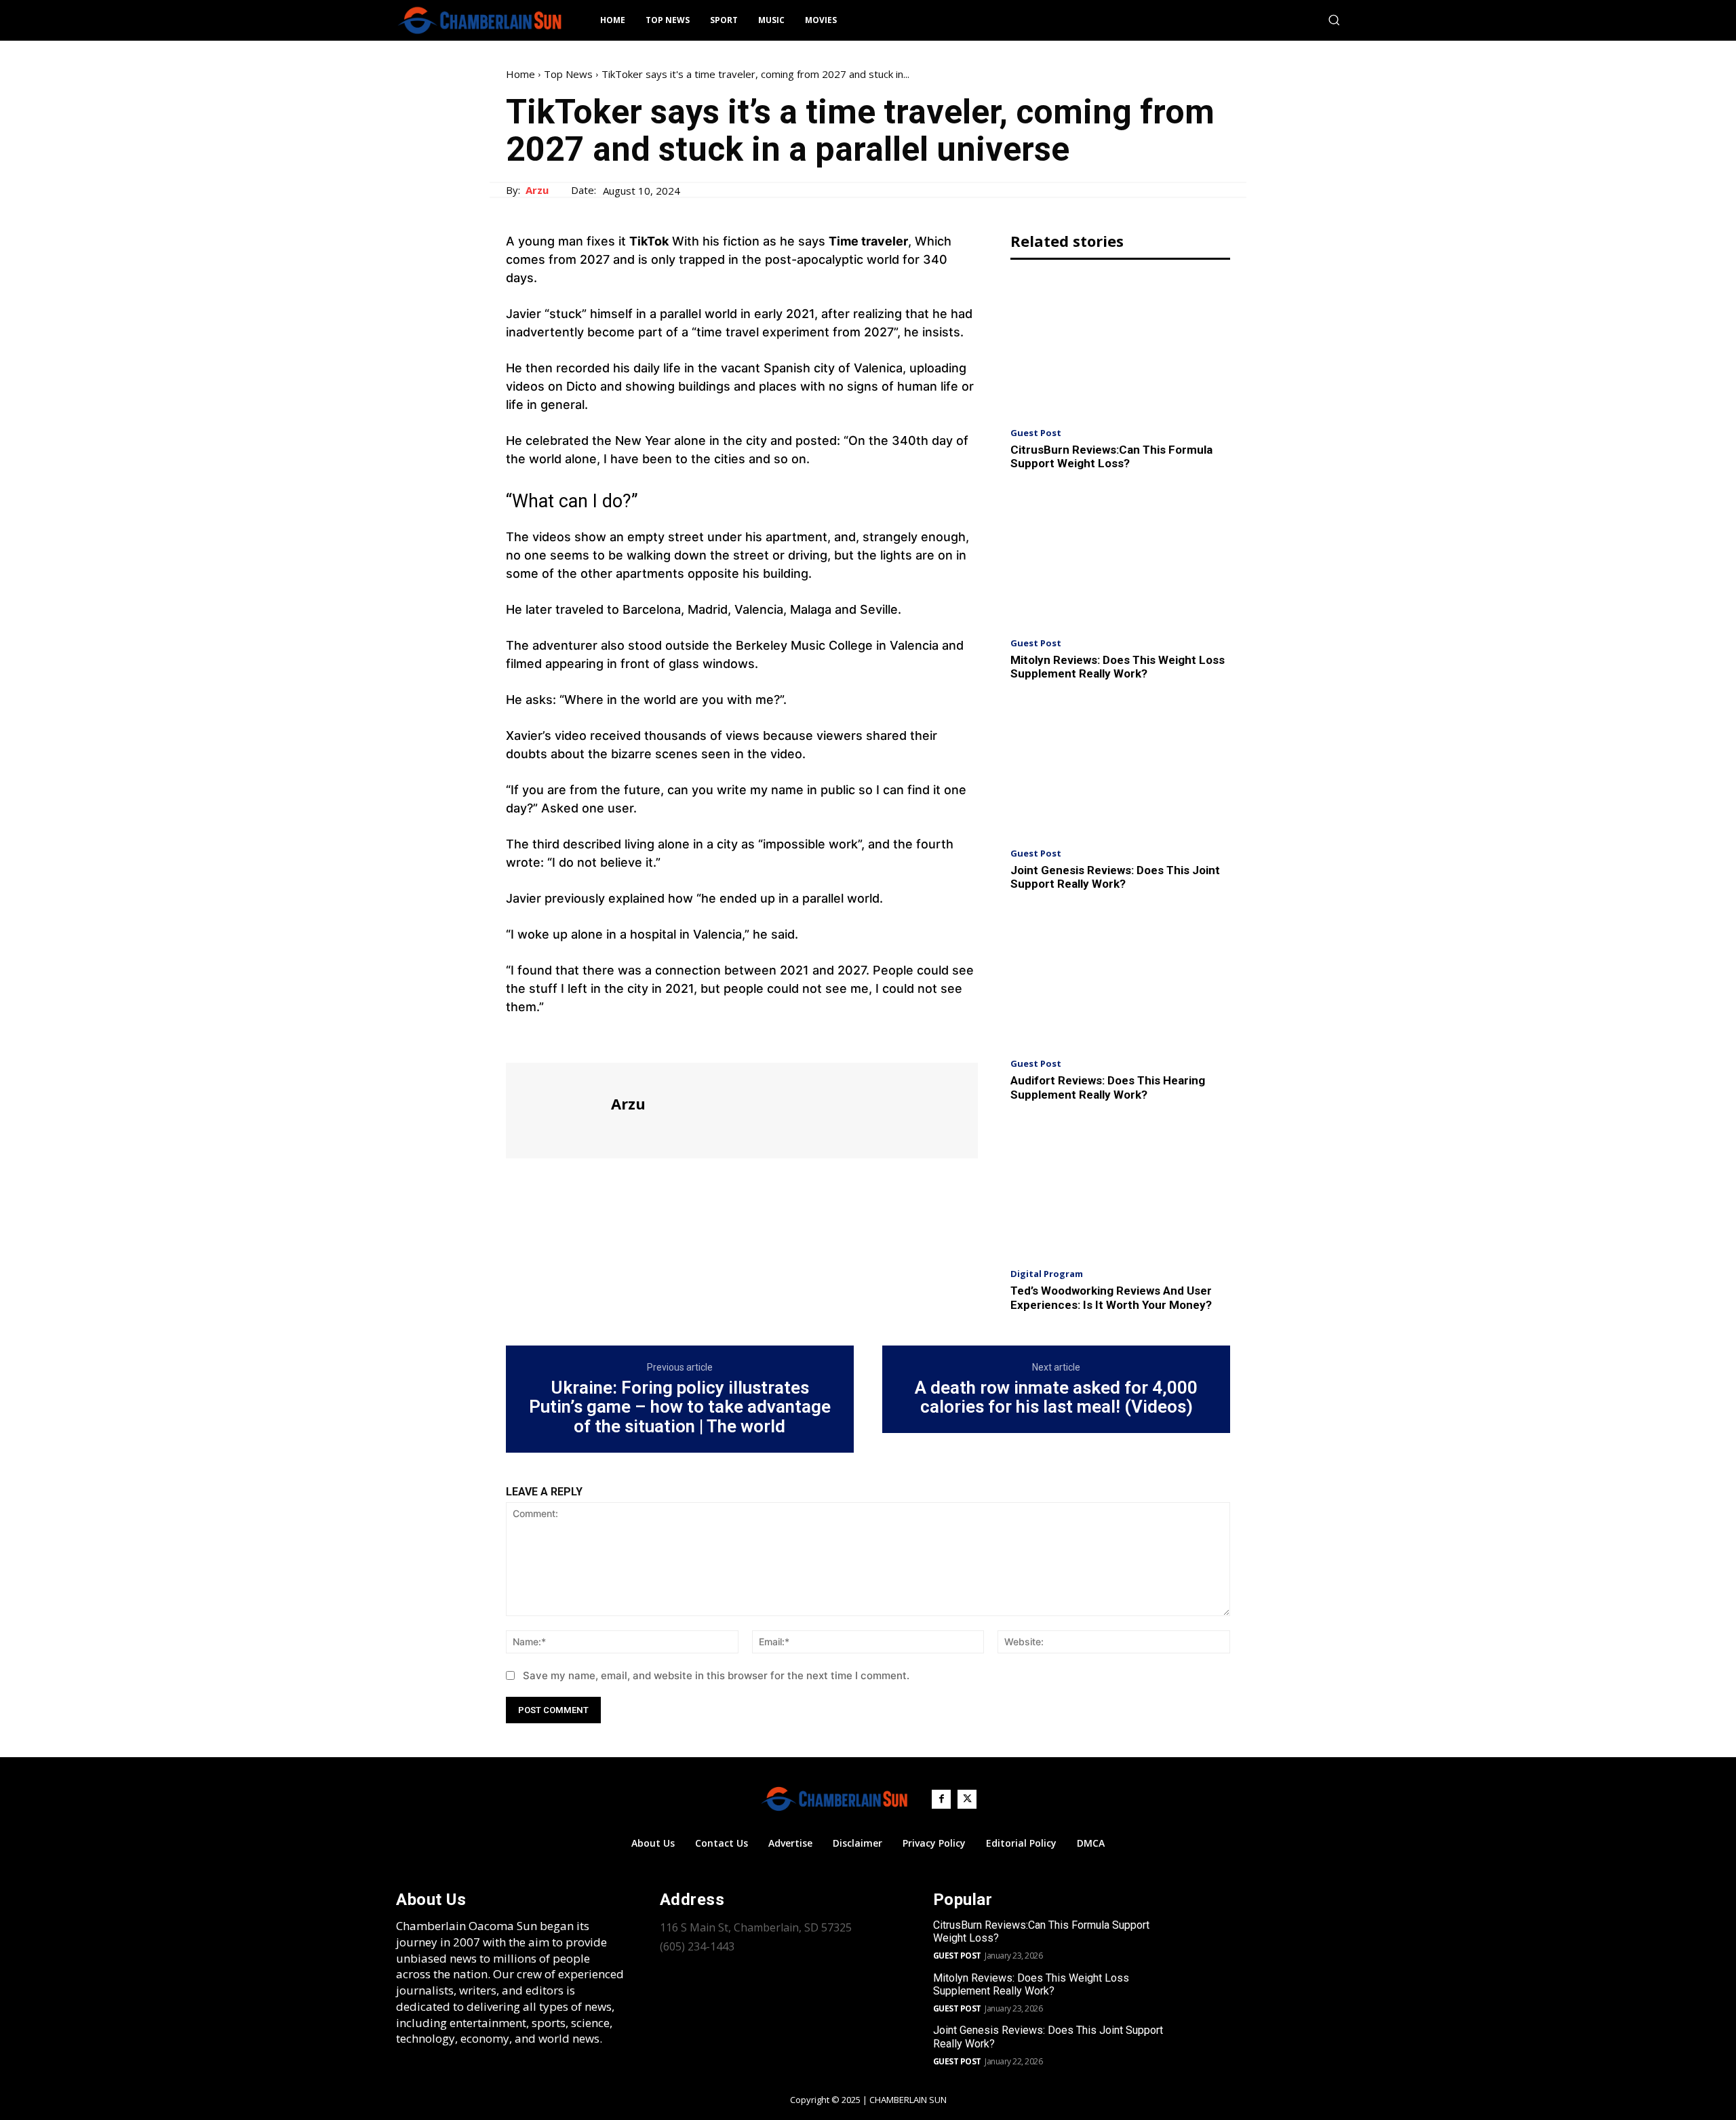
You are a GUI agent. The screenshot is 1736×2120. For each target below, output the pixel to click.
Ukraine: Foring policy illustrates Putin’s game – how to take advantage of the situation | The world (680, 1407)
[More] (645, 1038)
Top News (568, 74)
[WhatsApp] (613, 1038)
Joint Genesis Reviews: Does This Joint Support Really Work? (1115, 877)
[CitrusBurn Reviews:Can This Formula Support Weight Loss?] (1120, 347)
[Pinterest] (582, 1038)
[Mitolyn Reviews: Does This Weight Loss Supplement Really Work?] (1120, 558)
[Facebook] (519, 1038)
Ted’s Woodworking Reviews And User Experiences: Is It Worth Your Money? (1111, 1297)
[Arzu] (557, 1109)
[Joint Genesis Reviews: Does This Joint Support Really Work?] (1120, 768)
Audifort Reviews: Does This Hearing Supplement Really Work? (1108, 1087)
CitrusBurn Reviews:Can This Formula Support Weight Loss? (1111, 456)
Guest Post (1036, 433)
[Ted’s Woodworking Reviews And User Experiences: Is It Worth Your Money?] (1120, 1189)
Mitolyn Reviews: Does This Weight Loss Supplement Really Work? (1118, 667)
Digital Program (1047, 1274)
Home (520, 74)
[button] (1334, 20)
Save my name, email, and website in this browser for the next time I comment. (716, 1675)
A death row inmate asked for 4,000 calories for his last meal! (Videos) (1056, 1397)
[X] (551, 1038)
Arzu (537, 190)
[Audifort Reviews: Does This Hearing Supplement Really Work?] (1120, 978)
